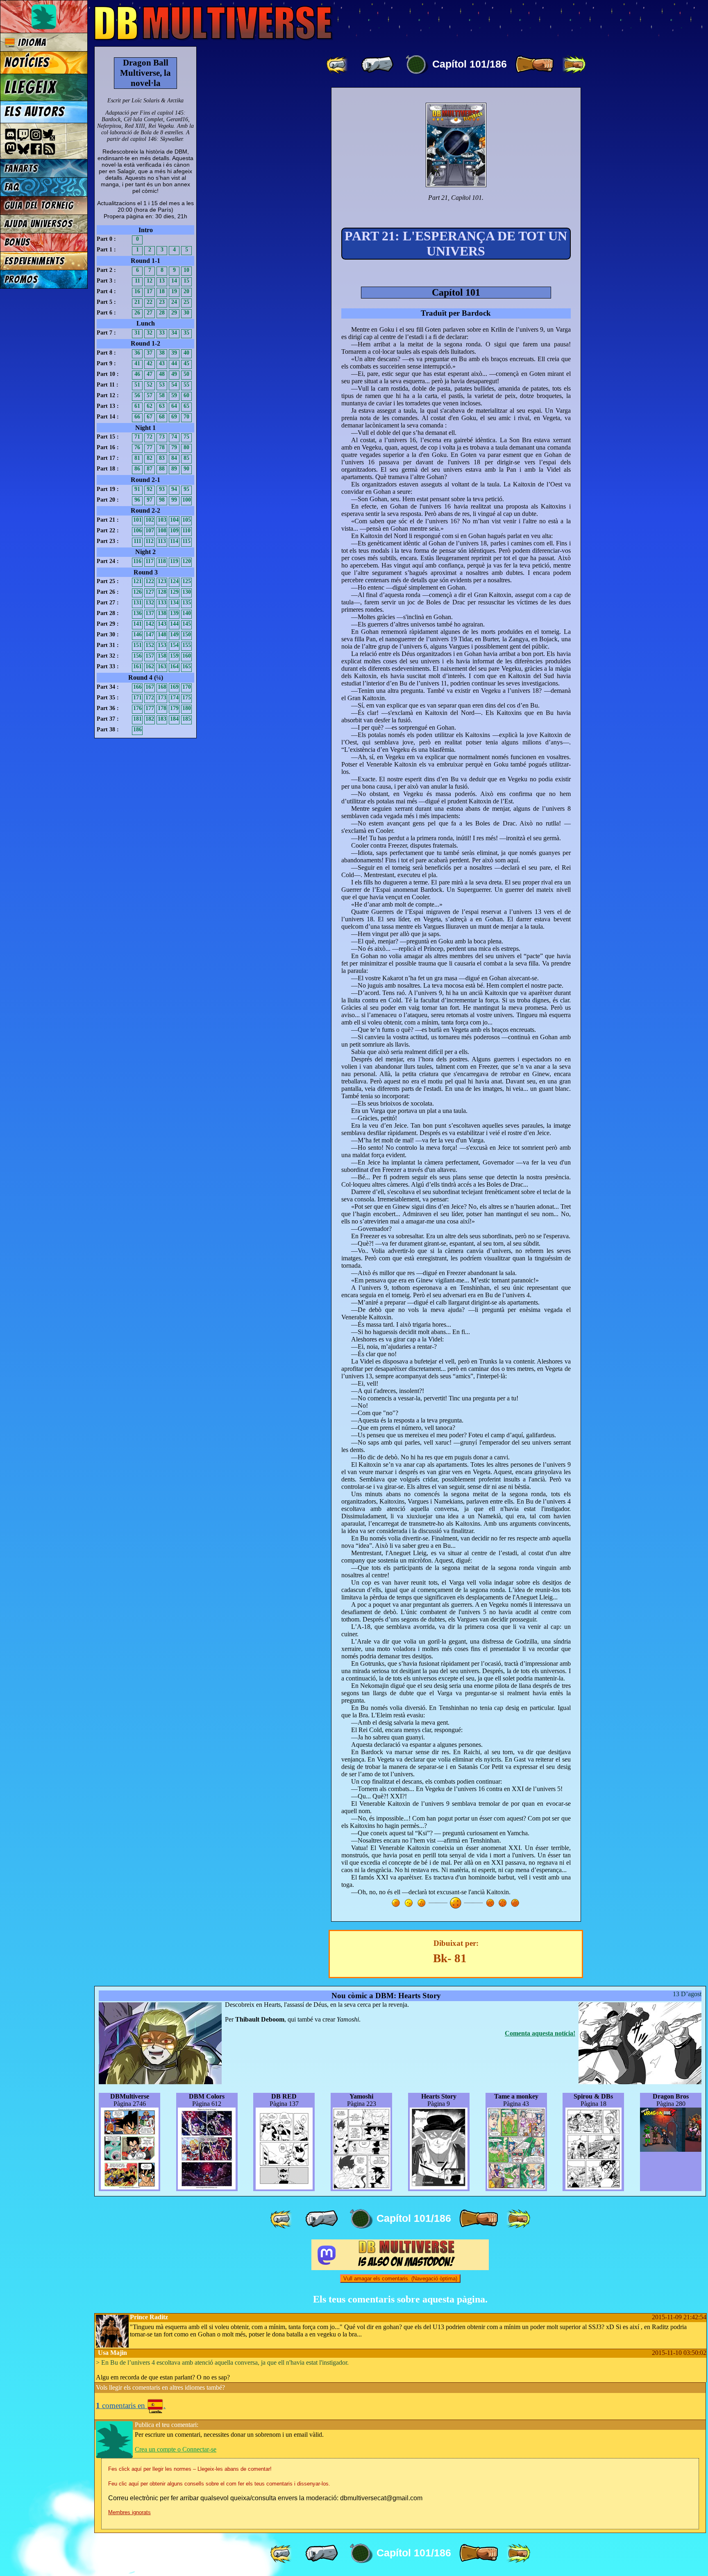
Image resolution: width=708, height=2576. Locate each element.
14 (174, 281)
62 (150, 406)
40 (186, 353)
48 (162, 374)
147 (150, 634)
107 (150, 530)
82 (150, 458)
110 (186, 530)
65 (186, 406)
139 (174, 613)
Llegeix (30, 87)
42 (150, 363)
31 (137, 333)
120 (187, 561)
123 (162, 581)
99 (174, 500)
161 (137, 666)
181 (137, 719)
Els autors (34, 112)
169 (174, 687)
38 (162, 353)
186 (137, 729)
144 (174, 624)
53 (162, 385)
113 (162, 541)
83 (162, 458)
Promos (21, 279)
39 (174, 353)
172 (150, 698)
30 (186, 313)
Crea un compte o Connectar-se (176, 2449)
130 (187, 592)
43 (162, 363)
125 (187, 581)
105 (187, 520)
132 (150, 603)
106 (137, 530)
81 (137, 458)
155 (187, 645)
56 (137, 395)
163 (162, 666)
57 (150, 395)
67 (150, 417)
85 (186, 458)
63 (162, 406)
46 (137, 374)
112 (150, 541)
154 (174, 645)
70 (186, 417)
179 (174, 708)
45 (186, 363)
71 (137, 437)
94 (174, 489)
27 (150, 313)
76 (137, 447)
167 (150, 687)
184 (174, 719)
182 (150, 719)
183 (162, 719)
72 (150, 437)
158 (162, 656)
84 (174, 458)
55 (186, 385)
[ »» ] (574, 65)
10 (186, 270)
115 (186, 541)
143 (162, 624)
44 (174, 363)
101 (137, 520)
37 (150, 353)
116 (137, 561)
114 (174, 541)
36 (137, 353)
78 (162, 447)
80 (186, 447)
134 (174, 603)
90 (186, 469)
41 (137, 363)
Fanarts (21, 168)
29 (174, 313)
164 (174, 666)
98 (162, 500)
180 (187, 708)
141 (137, 624)
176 (137, 708)
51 (137, 385)
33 (162, 333)
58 (162, 395)
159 (174, 656)
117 (150, 561)
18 (162, 291)
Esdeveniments (35, 261)
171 (137, 698)
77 (150, 447)
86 (137, 469)
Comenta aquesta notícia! (540, 2033)
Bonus (17, 242)
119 (174, 561)
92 (150, 489)
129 (174, 592)
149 (174, 634)
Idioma (31, 42)
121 (137, 581)
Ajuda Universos (39, 224)
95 (186, 489)
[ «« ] (338, 65)
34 (174, 333)
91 (137, 489)
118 (162, 561)
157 (150, 656)
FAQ (12, 187)
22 (150, 302)
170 (187, 687)
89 (174, 469)
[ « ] (377, 65)
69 (174, 417)
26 (137, 313)
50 (186, 374)
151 (137, 645)
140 (187, 613)
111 (137, 541)
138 (162, 613)
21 (137, 302)
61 (137, 406)
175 (187, 698)
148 (162, 634)
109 (174, 530)
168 (162, 687)
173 (162, 698)
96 (137, 500)
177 (150, 708)
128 (162, 592)
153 (162, 645)
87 (150, 469)
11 (137, 281)
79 (174, 447)
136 (137, 613)
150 (187, 634)
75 (186, 437)
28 (162, 313)
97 (150, 500)
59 (174, 395)
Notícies (27, 63)
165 (187, 666)
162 (150, 666)
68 (162, 417)
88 (162, 469)
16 (137, 291)
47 (150, 374)
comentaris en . (131, 2405)
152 (150, 645)
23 (162, 302)
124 (174, 581)
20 (186, 291)
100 (187, 500)
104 (174, 520)
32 (150, 333)
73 (162, 437)
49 (174, 374)
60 (186, 395)
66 (137, 417)
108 (162, 530)
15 (186, 281)
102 (150, 520)
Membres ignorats (129, 2512)
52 (150, 385)
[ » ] (534, 65)
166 (137, 687)
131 (137, 603)
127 (150, 592)
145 (187, 624)
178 (162, 708)
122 (150, 581)
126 (137, 592)
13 (162, 281)
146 (137, 634)
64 (174, 406)
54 (174, 385)
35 (186, 333)
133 (162, 603)
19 (174, 291)
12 (150, 281)
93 (162, 489)
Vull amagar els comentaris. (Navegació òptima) (400, 2279)
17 (150, 291)
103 (162, 520)
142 (150, 624)
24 (174, 302)
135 (187, 603)
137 (150, 613)
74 (174, 437)
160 (187, 656)
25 (186, 302)
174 (174, 698)
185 (187, 719)
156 (137, 656)
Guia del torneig (39, 205)
